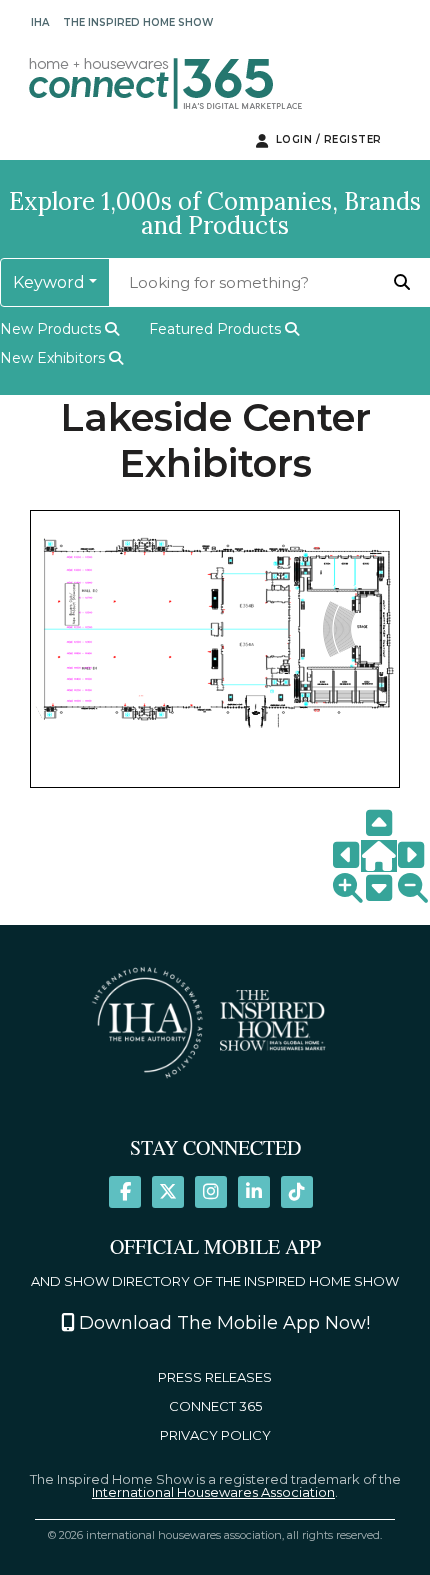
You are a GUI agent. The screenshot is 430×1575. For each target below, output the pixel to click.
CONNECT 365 (215, 1406)
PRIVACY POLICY (215, 1435)
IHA (40, 22)
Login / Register (327, 139)
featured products (217, 329)
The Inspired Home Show (138, 22)
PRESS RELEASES (215, 1377)
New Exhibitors (54, 358)
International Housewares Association (213, 1492)
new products (52, 329)
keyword (49, 282)
